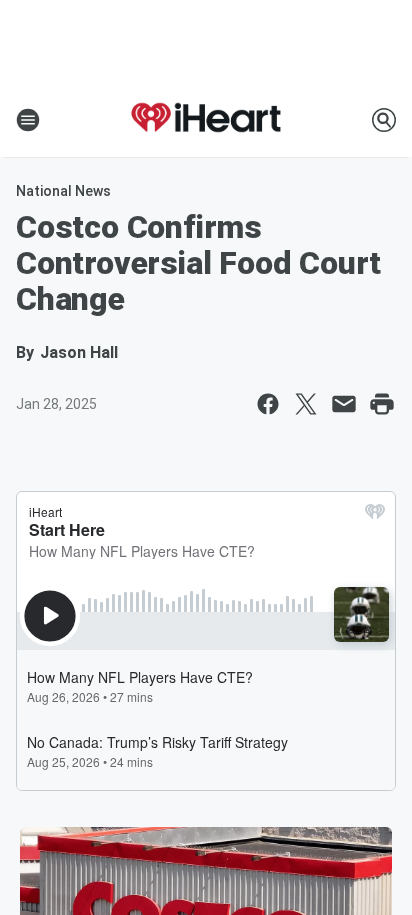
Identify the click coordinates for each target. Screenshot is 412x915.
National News (63, 191)
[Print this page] (382, 404)
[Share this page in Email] (344, 404)
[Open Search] (384, 120)
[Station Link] (206, 120)
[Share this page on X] (306, 404)
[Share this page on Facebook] (268, 404)
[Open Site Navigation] (28, 120)
